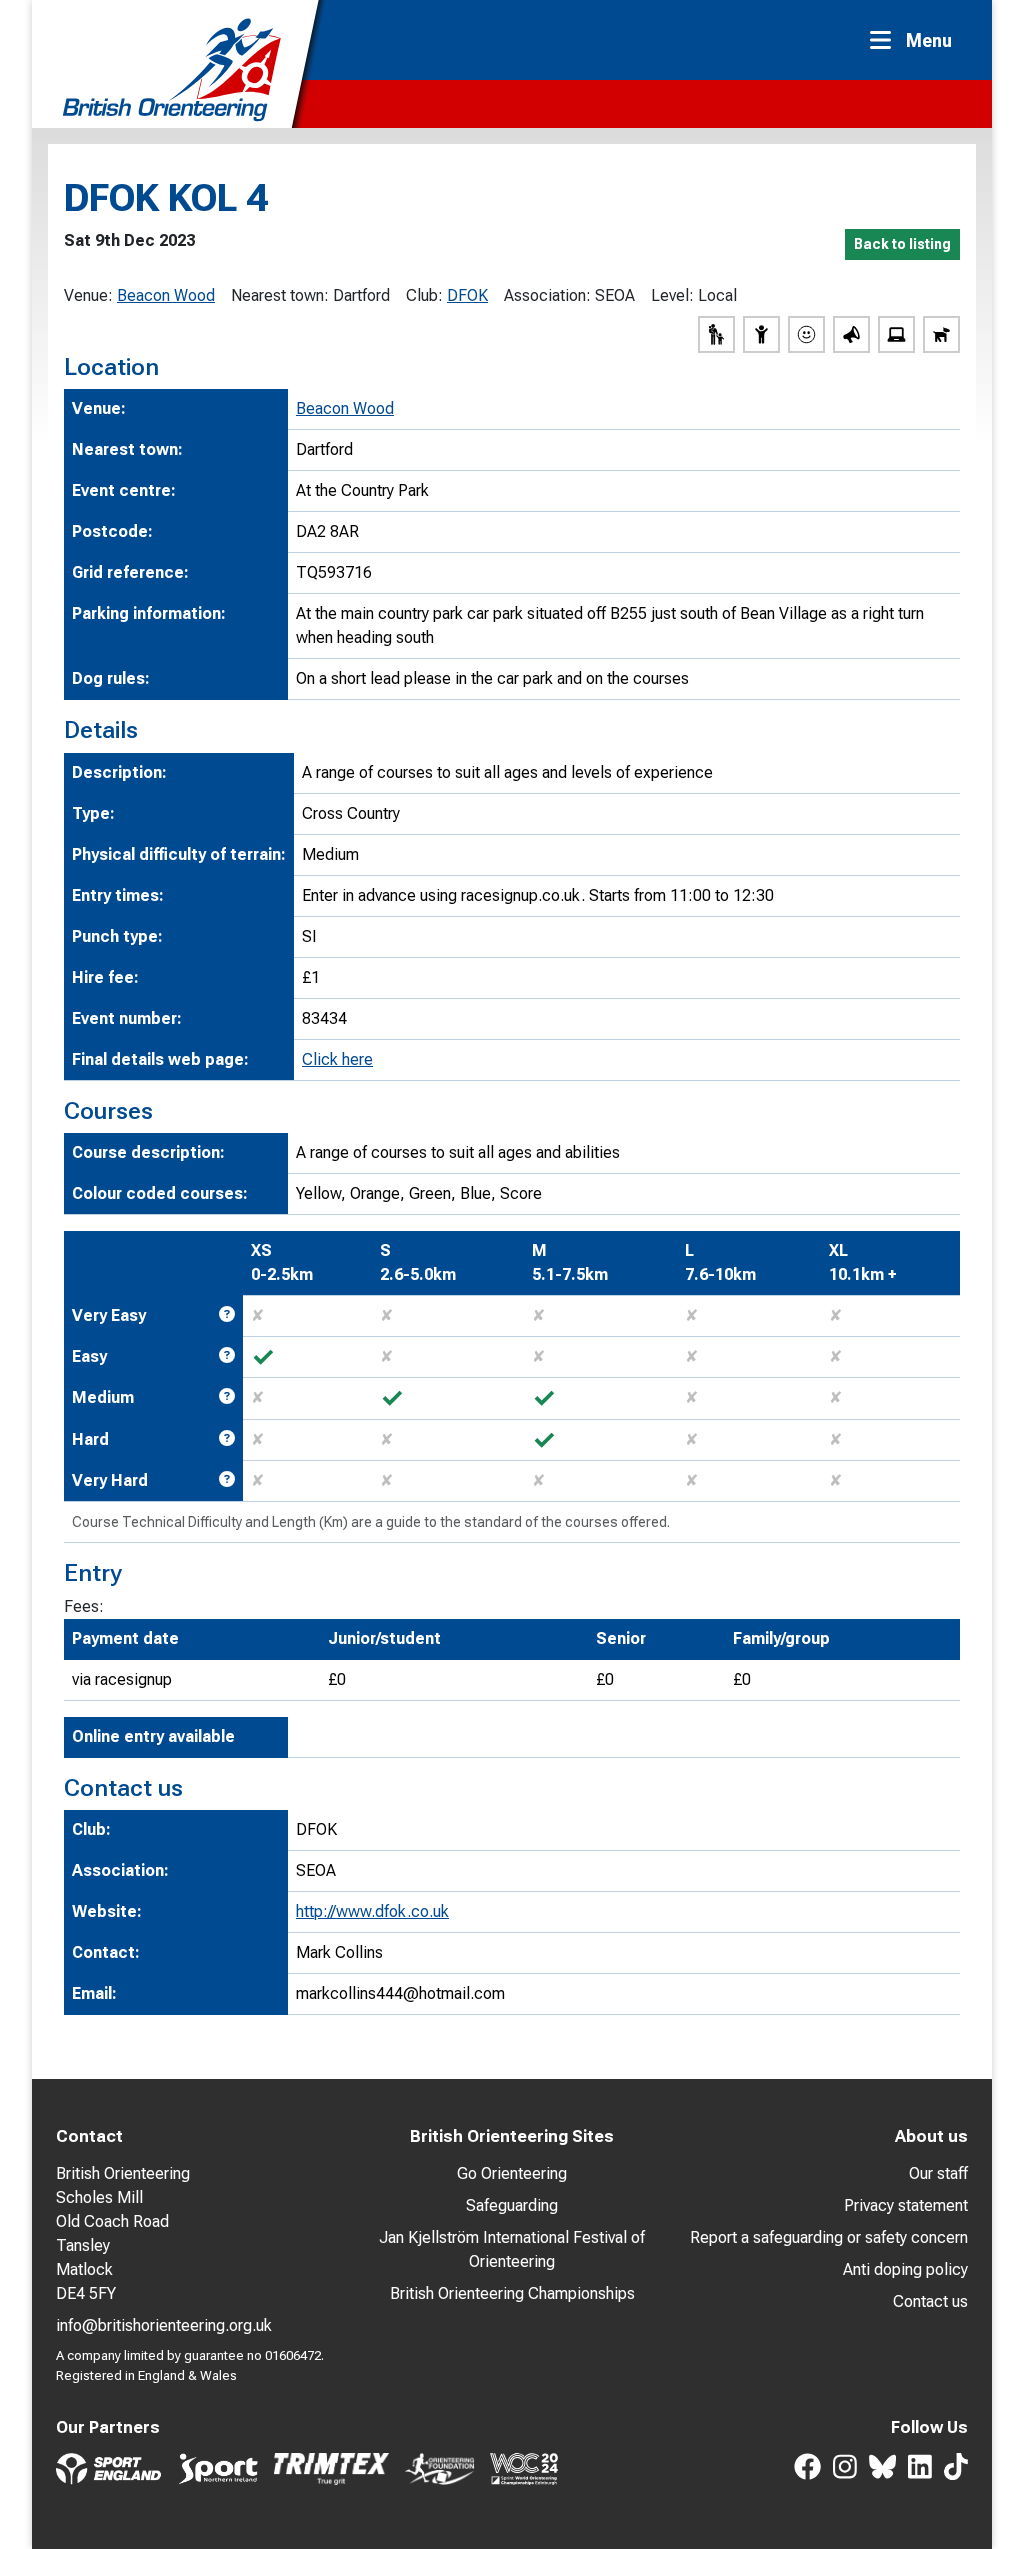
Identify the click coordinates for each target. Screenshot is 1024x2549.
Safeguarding (512, 2205)
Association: (547, 295)
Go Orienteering (512, 2173)
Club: (424, 295)
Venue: (88, 295)
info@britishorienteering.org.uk (164, 2325)
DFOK (467, 295)
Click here (337, 1059)
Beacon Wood (166, 295)
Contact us (930, 2301)
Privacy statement (906, 2205)
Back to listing (902, 244)
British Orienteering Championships (512, 2293)
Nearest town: (280, 295)
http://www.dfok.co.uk (372, 1911)
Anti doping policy (905, 2269)
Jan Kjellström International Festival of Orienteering (512, 2249)
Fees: (84, 1606)
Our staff (938, 2173)
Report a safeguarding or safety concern (829, 2237)
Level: (672, 295)
